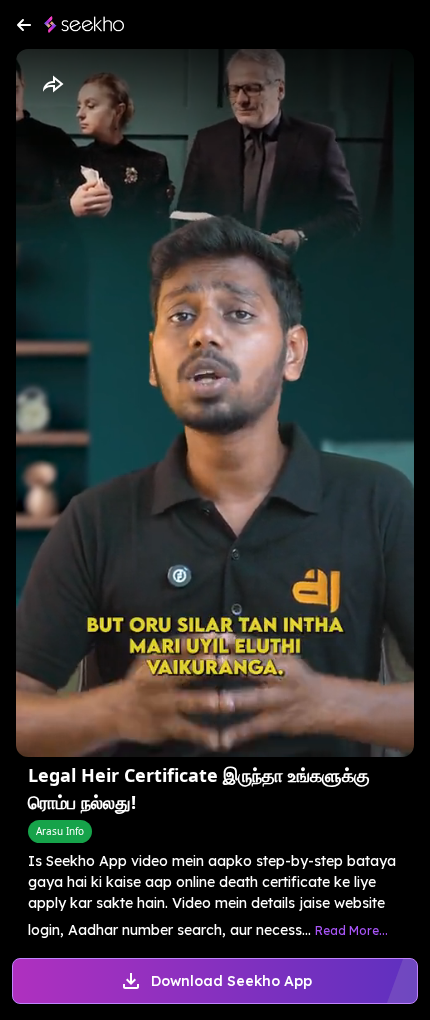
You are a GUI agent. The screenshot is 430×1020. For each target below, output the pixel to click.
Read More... (351, 930)
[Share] (52, 85)
